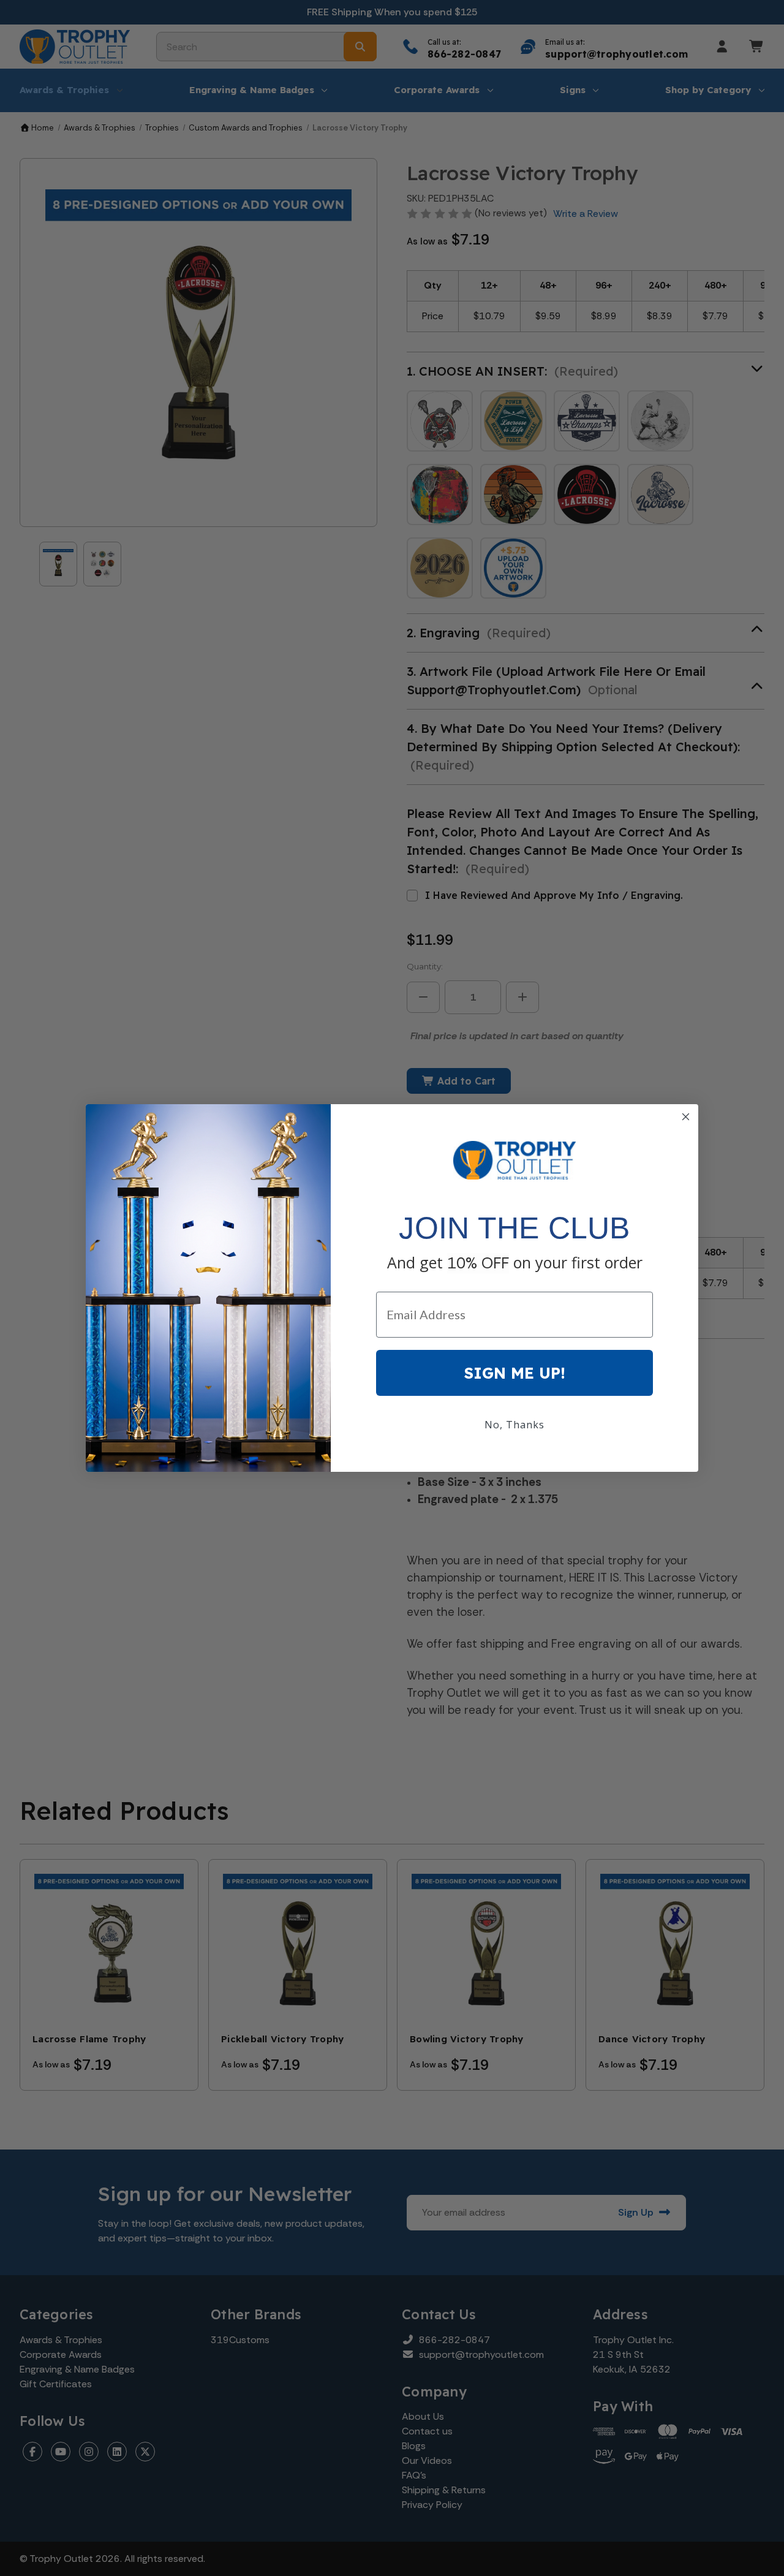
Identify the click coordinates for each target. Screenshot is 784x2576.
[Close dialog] (686, 1117)
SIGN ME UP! (515, 1373)
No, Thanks (514, 1425)
